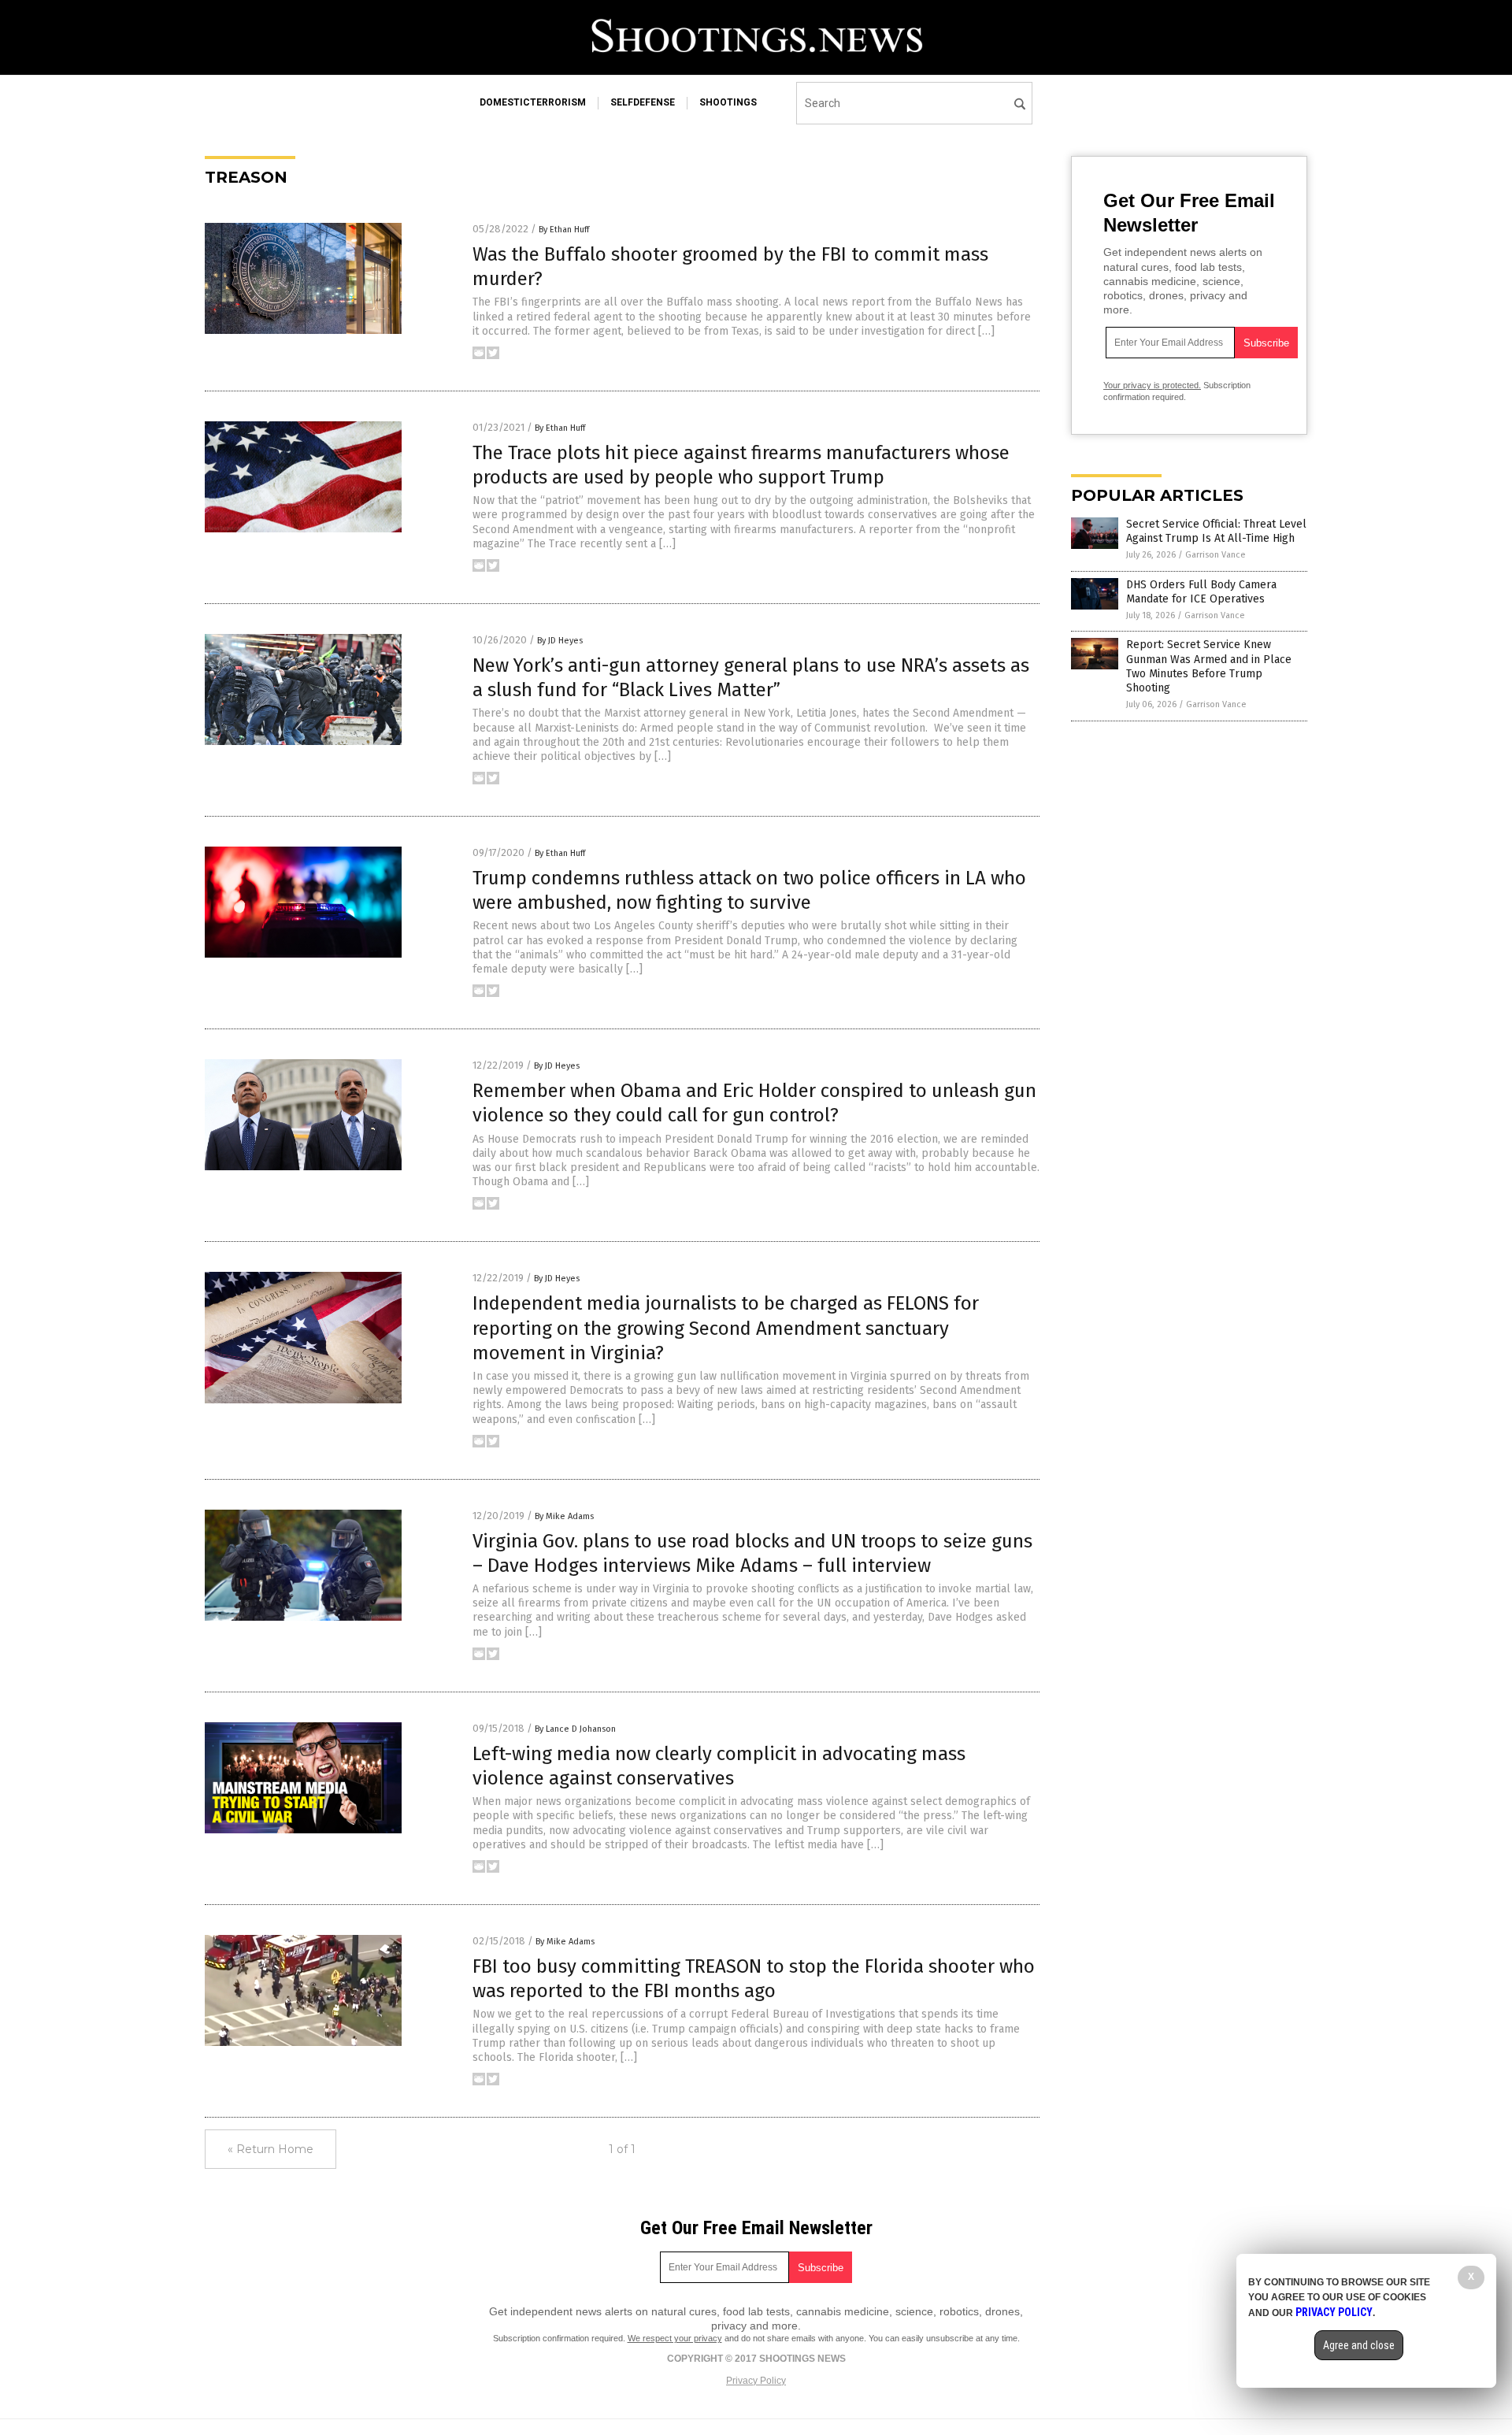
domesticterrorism (533, 102)
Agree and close (1359, 2345)
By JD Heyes (560, 641)
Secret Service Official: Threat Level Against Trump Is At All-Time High (1216, 531)
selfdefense (643, 102)
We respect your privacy (675, 2338)
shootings (728, 102)
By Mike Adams (564, 1516)
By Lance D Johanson (575, 1729)
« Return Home (271, 2149)
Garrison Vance (1216, 555)
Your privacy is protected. (1152, 385)
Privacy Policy (756, 2381)
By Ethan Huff (564, 230)
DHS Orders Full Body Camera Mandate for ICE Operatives (1201, 592)
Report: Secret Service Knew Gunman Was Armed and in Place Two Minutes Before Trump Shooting (1209, 666)
